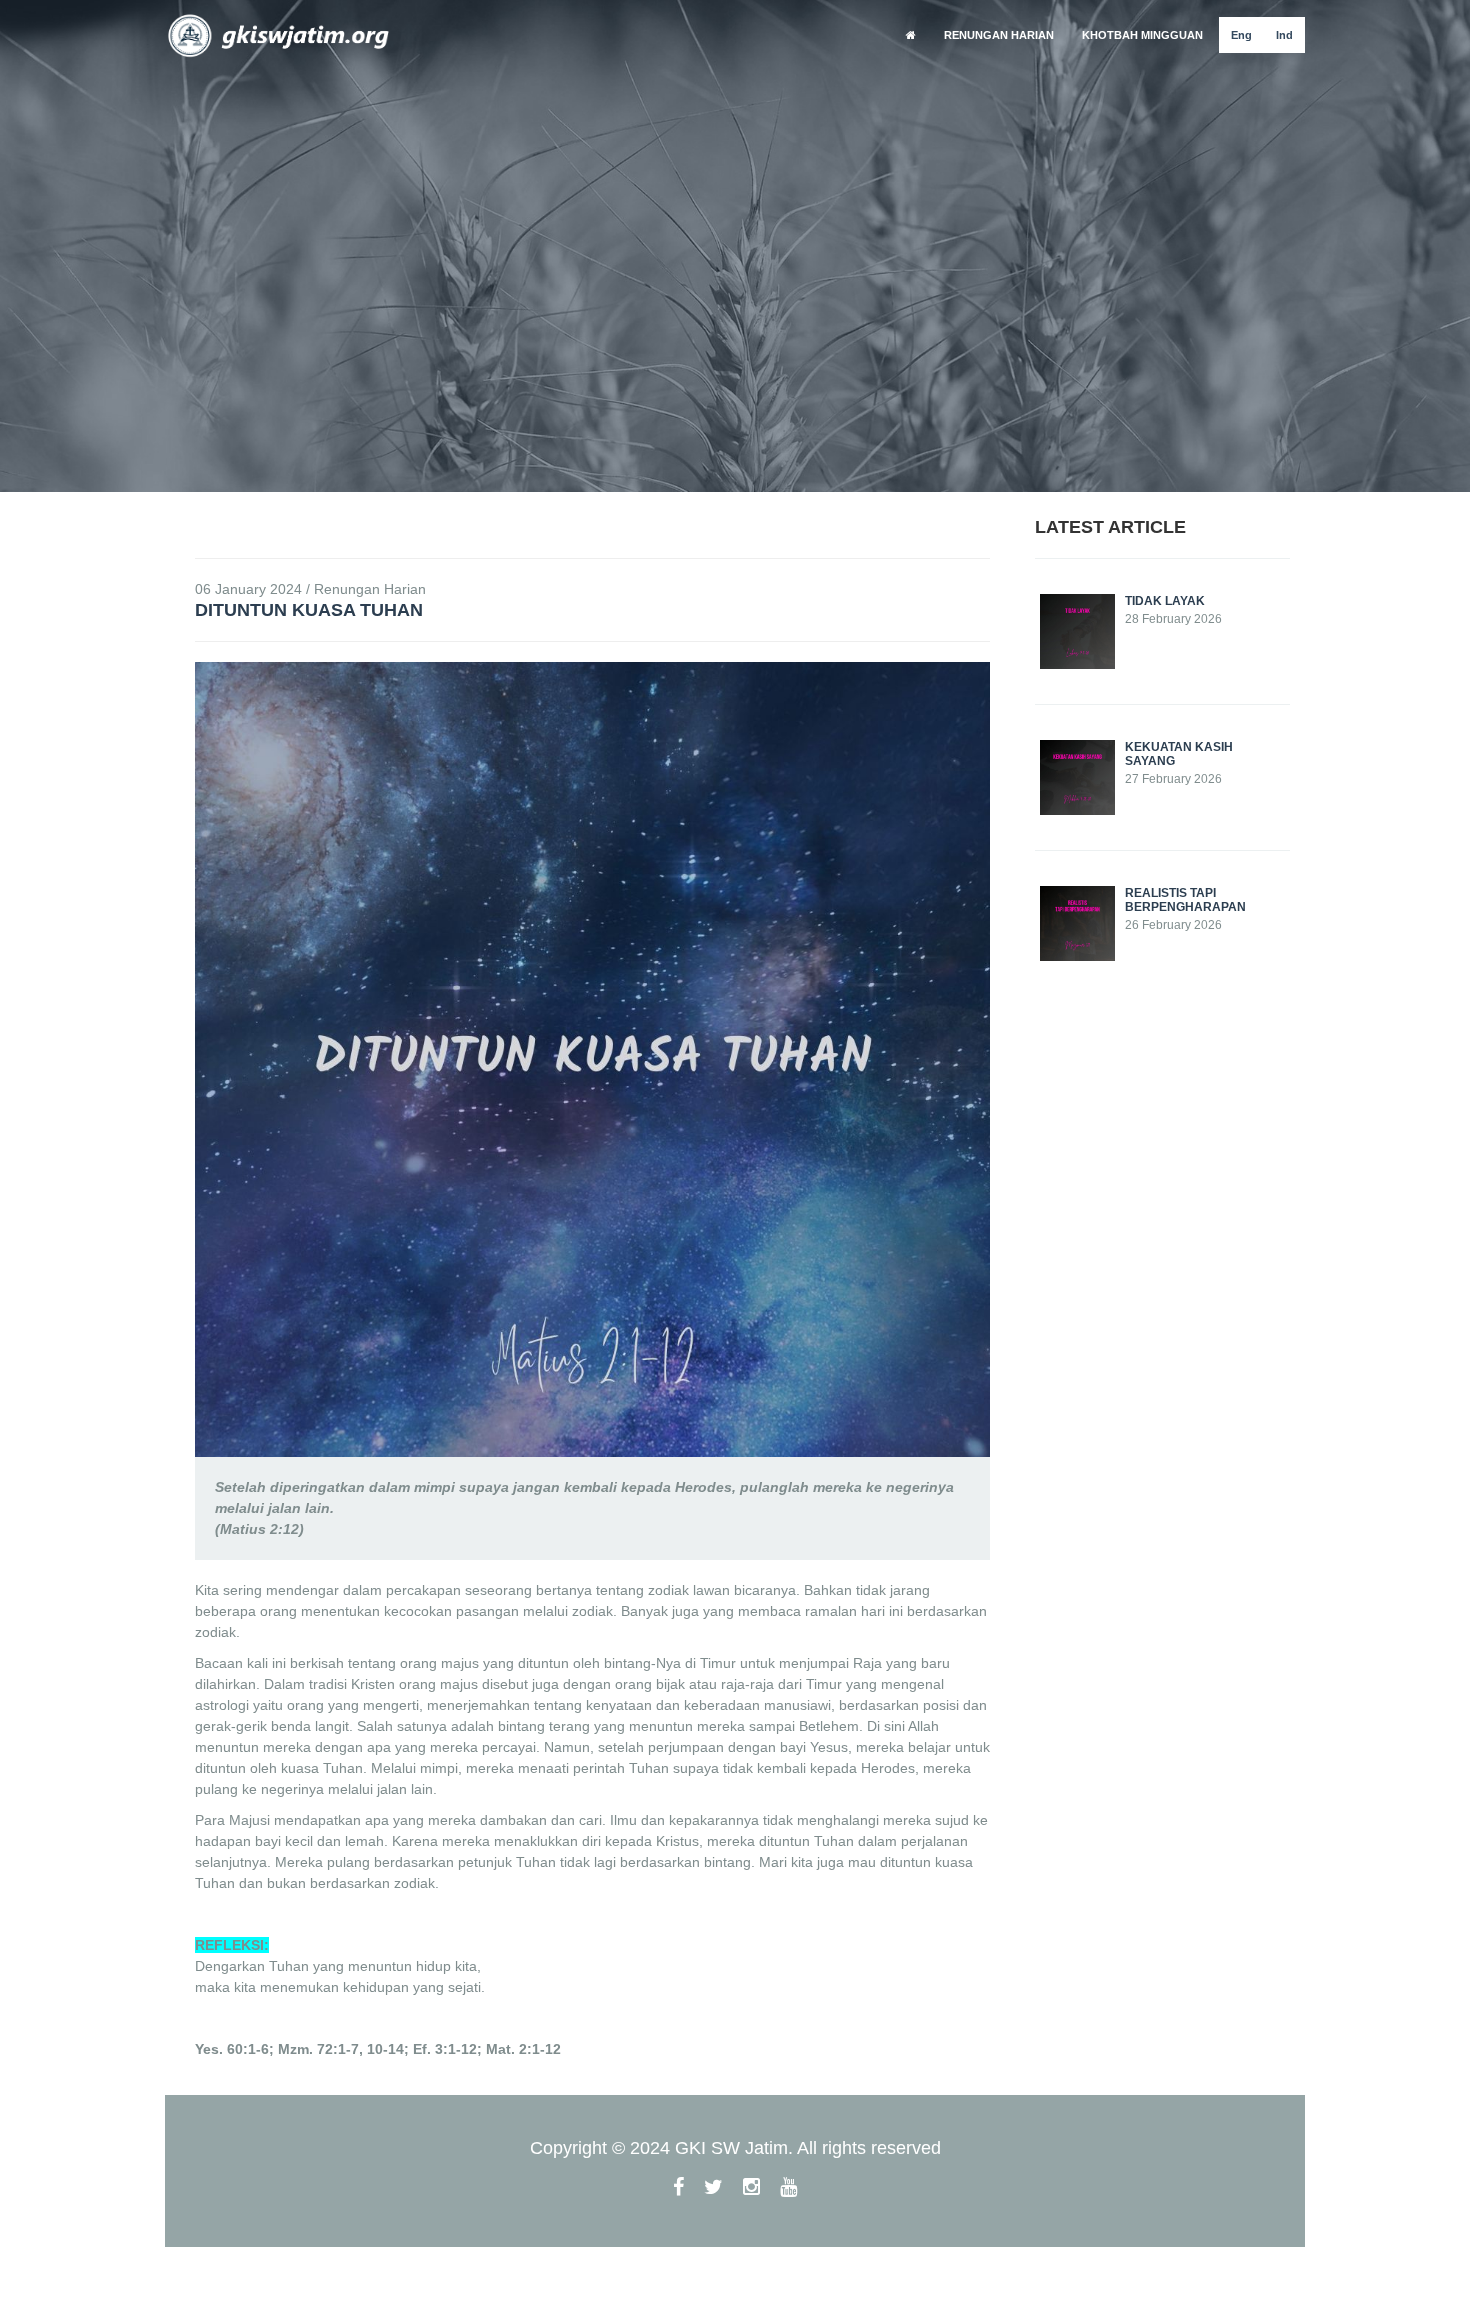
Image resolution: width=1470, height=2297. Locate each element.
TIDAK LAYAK (1165, 601)
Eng (1241, 35)
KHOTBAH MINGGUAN (1142, 35)
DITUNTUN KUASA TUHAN (309, 610)
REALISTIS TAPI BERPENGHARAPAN (1185, 900)
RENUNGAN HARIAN (999, 35)
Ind (1284, 35)
